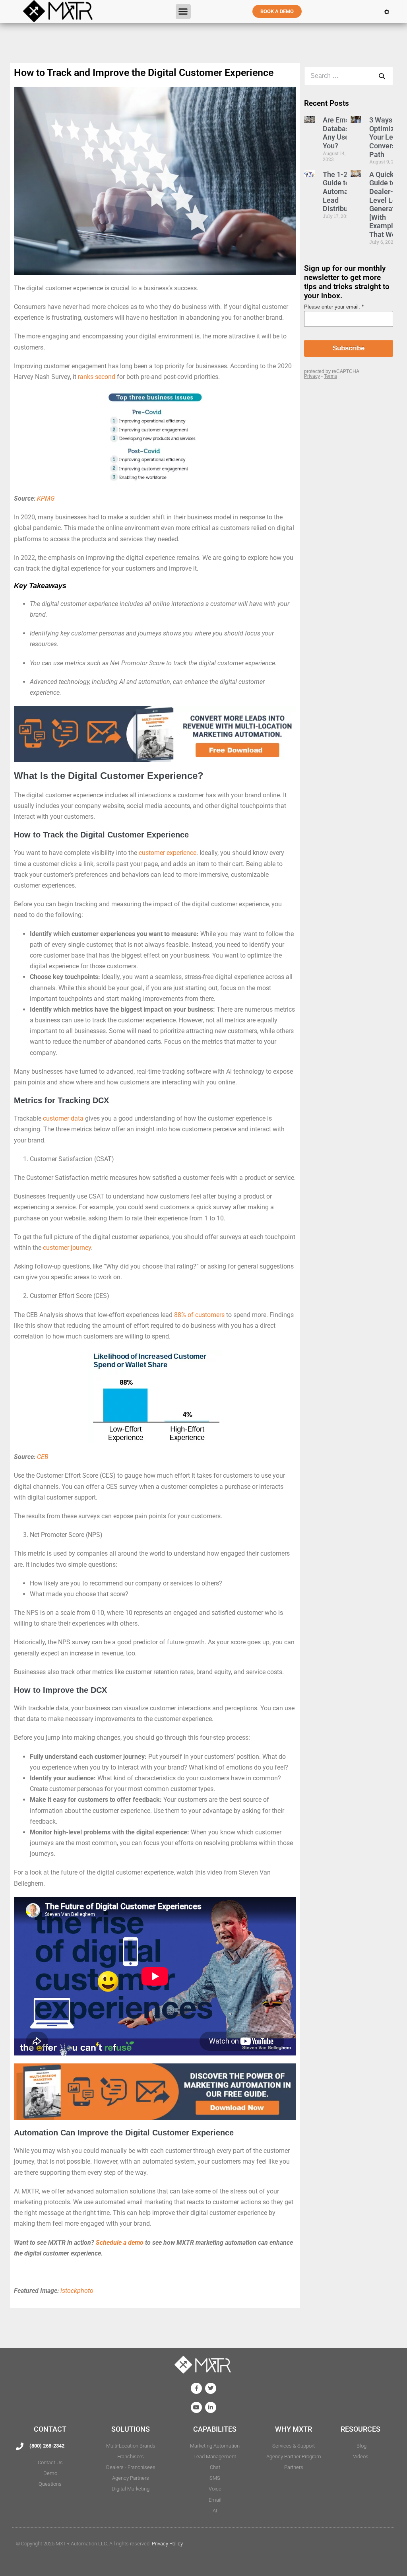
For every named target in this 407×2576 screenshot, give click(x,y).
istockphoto (77, 2291)
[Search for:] (349, 76)
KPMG (46, 498)
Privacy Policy (167, 2544)
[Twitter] (211, 2388)
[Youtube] (196, 2407)
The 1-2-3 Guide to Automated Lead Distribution (341, 191)
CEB (43, 1457)
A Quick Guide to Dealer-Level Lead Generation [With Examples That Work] (387, 204)
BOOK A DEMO (277, 11)
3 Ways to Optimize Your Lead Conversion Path (387, 137)
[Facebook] (196, 2388)
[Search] (382, 76)
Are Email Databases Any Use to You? (340, 133)
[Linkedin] (211, 2407)
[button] (183, 12)
